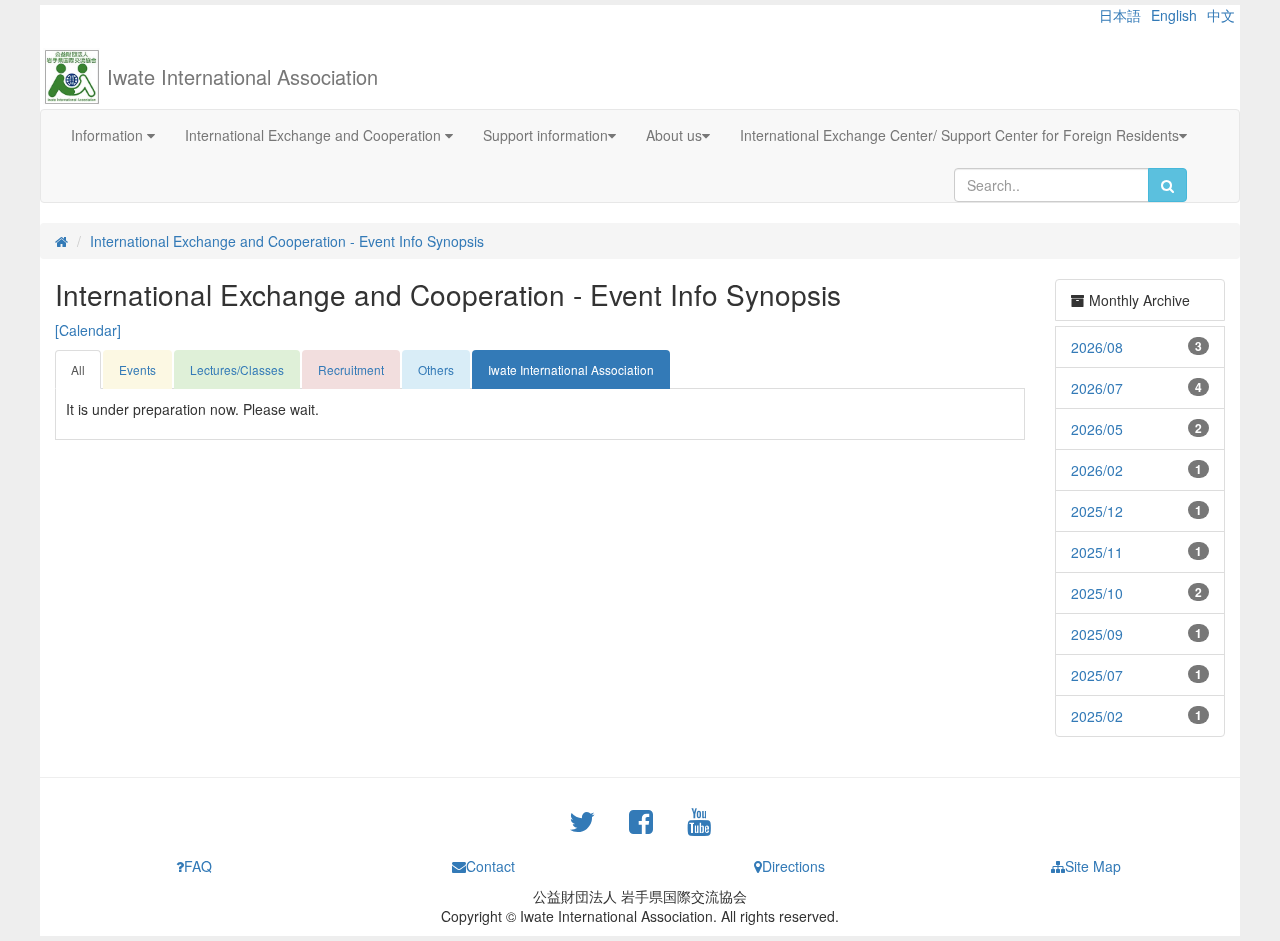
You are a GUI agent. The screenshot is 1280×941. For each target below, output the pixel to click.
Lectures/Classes (237, 369)
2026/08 (1097, 347)
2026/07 (1097, 388)
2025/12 (1097, 511)
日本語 (1120, 15)
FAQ (198, 866)
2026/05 (1097, 429)
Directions (793, 866)
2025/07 (1097, 675)
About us (674, 135)
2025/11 (1097, 552)
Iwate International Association (242, 76)
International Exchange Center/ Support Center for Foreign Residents (959, 135)
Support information (545, 135)
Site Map (1093, 866)
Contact (490, 866)
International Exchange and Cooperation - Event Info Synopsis (287, 241)
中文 (1221, 15)
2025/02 (1097, 716)
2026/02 (1097, 470)
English (1174, 15)
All (78, 369)
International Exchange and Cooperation (315, 135)
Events (137, 369)
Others (436, 369)
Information (109, 135)
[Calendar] (88, 330)
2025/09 (1097, 634)
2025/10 (1097, 593)
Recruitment (351, 369)
